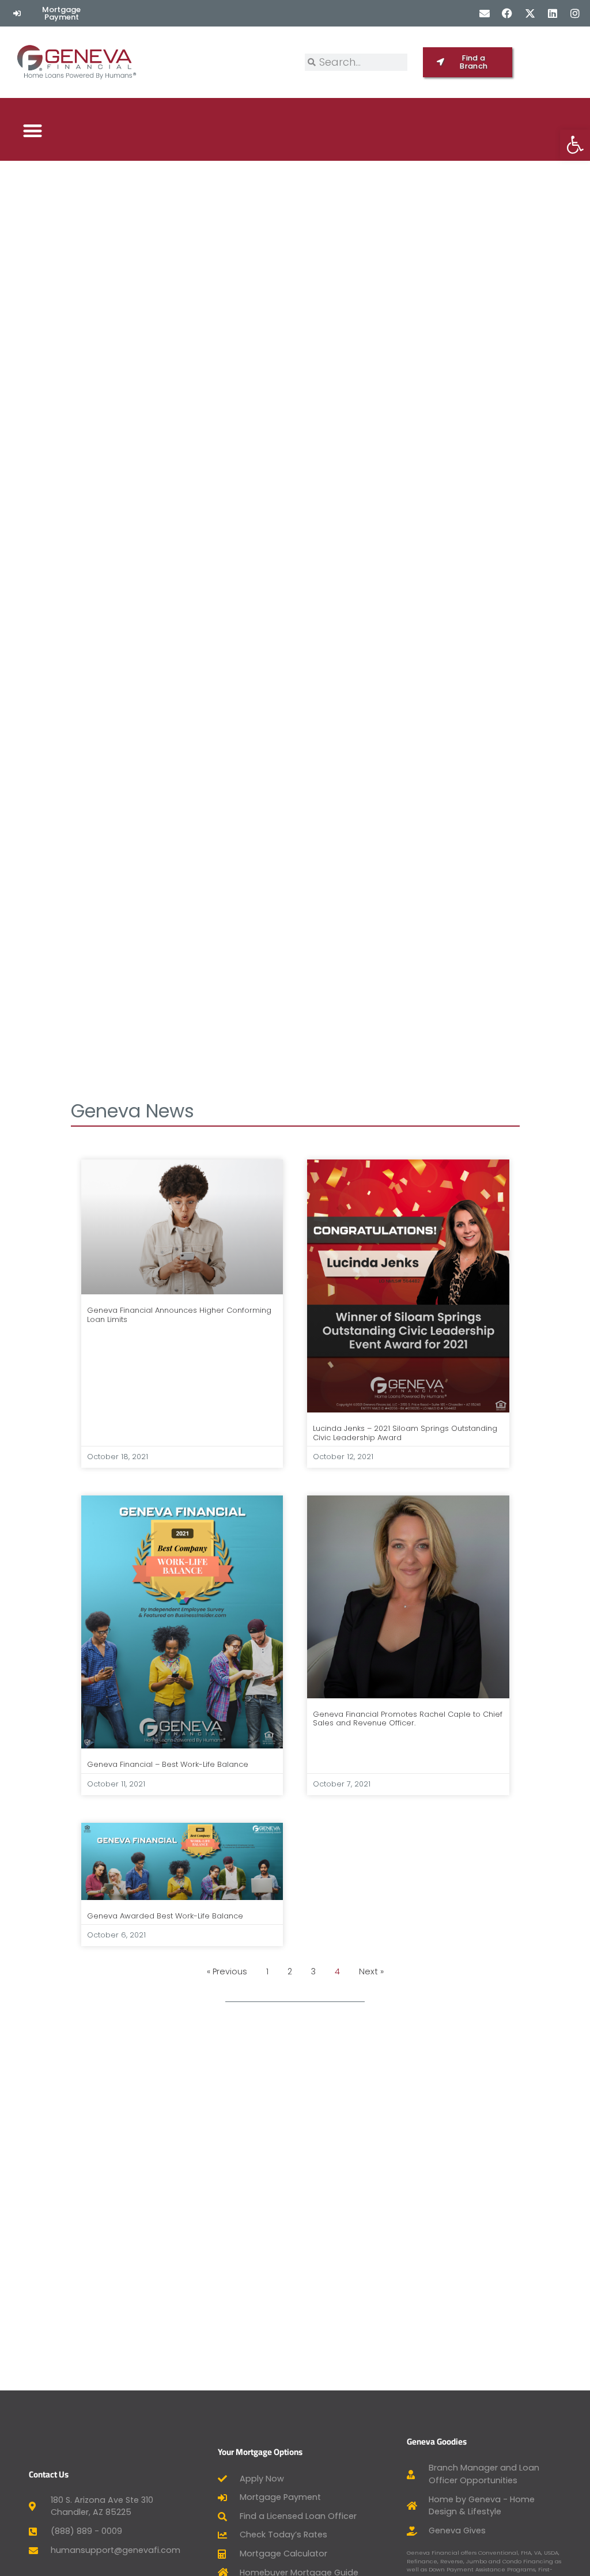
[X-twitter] (530, 13)
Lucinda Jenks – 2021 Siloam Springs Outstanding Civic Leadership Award (405, 1433)
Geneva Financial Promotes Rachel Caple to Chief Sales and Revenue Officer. (408, 1719)
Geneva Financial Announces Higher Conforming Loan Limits (179, 1315)
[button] (33, 131)
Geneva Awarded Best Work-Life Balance (165, 1916)
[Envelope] (485, 13)
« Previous (227, 1971)
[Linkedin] (552, 13)
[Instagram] (575, 13)
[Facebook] (507, 13)
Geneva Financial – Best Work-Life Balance (168, 1764)
